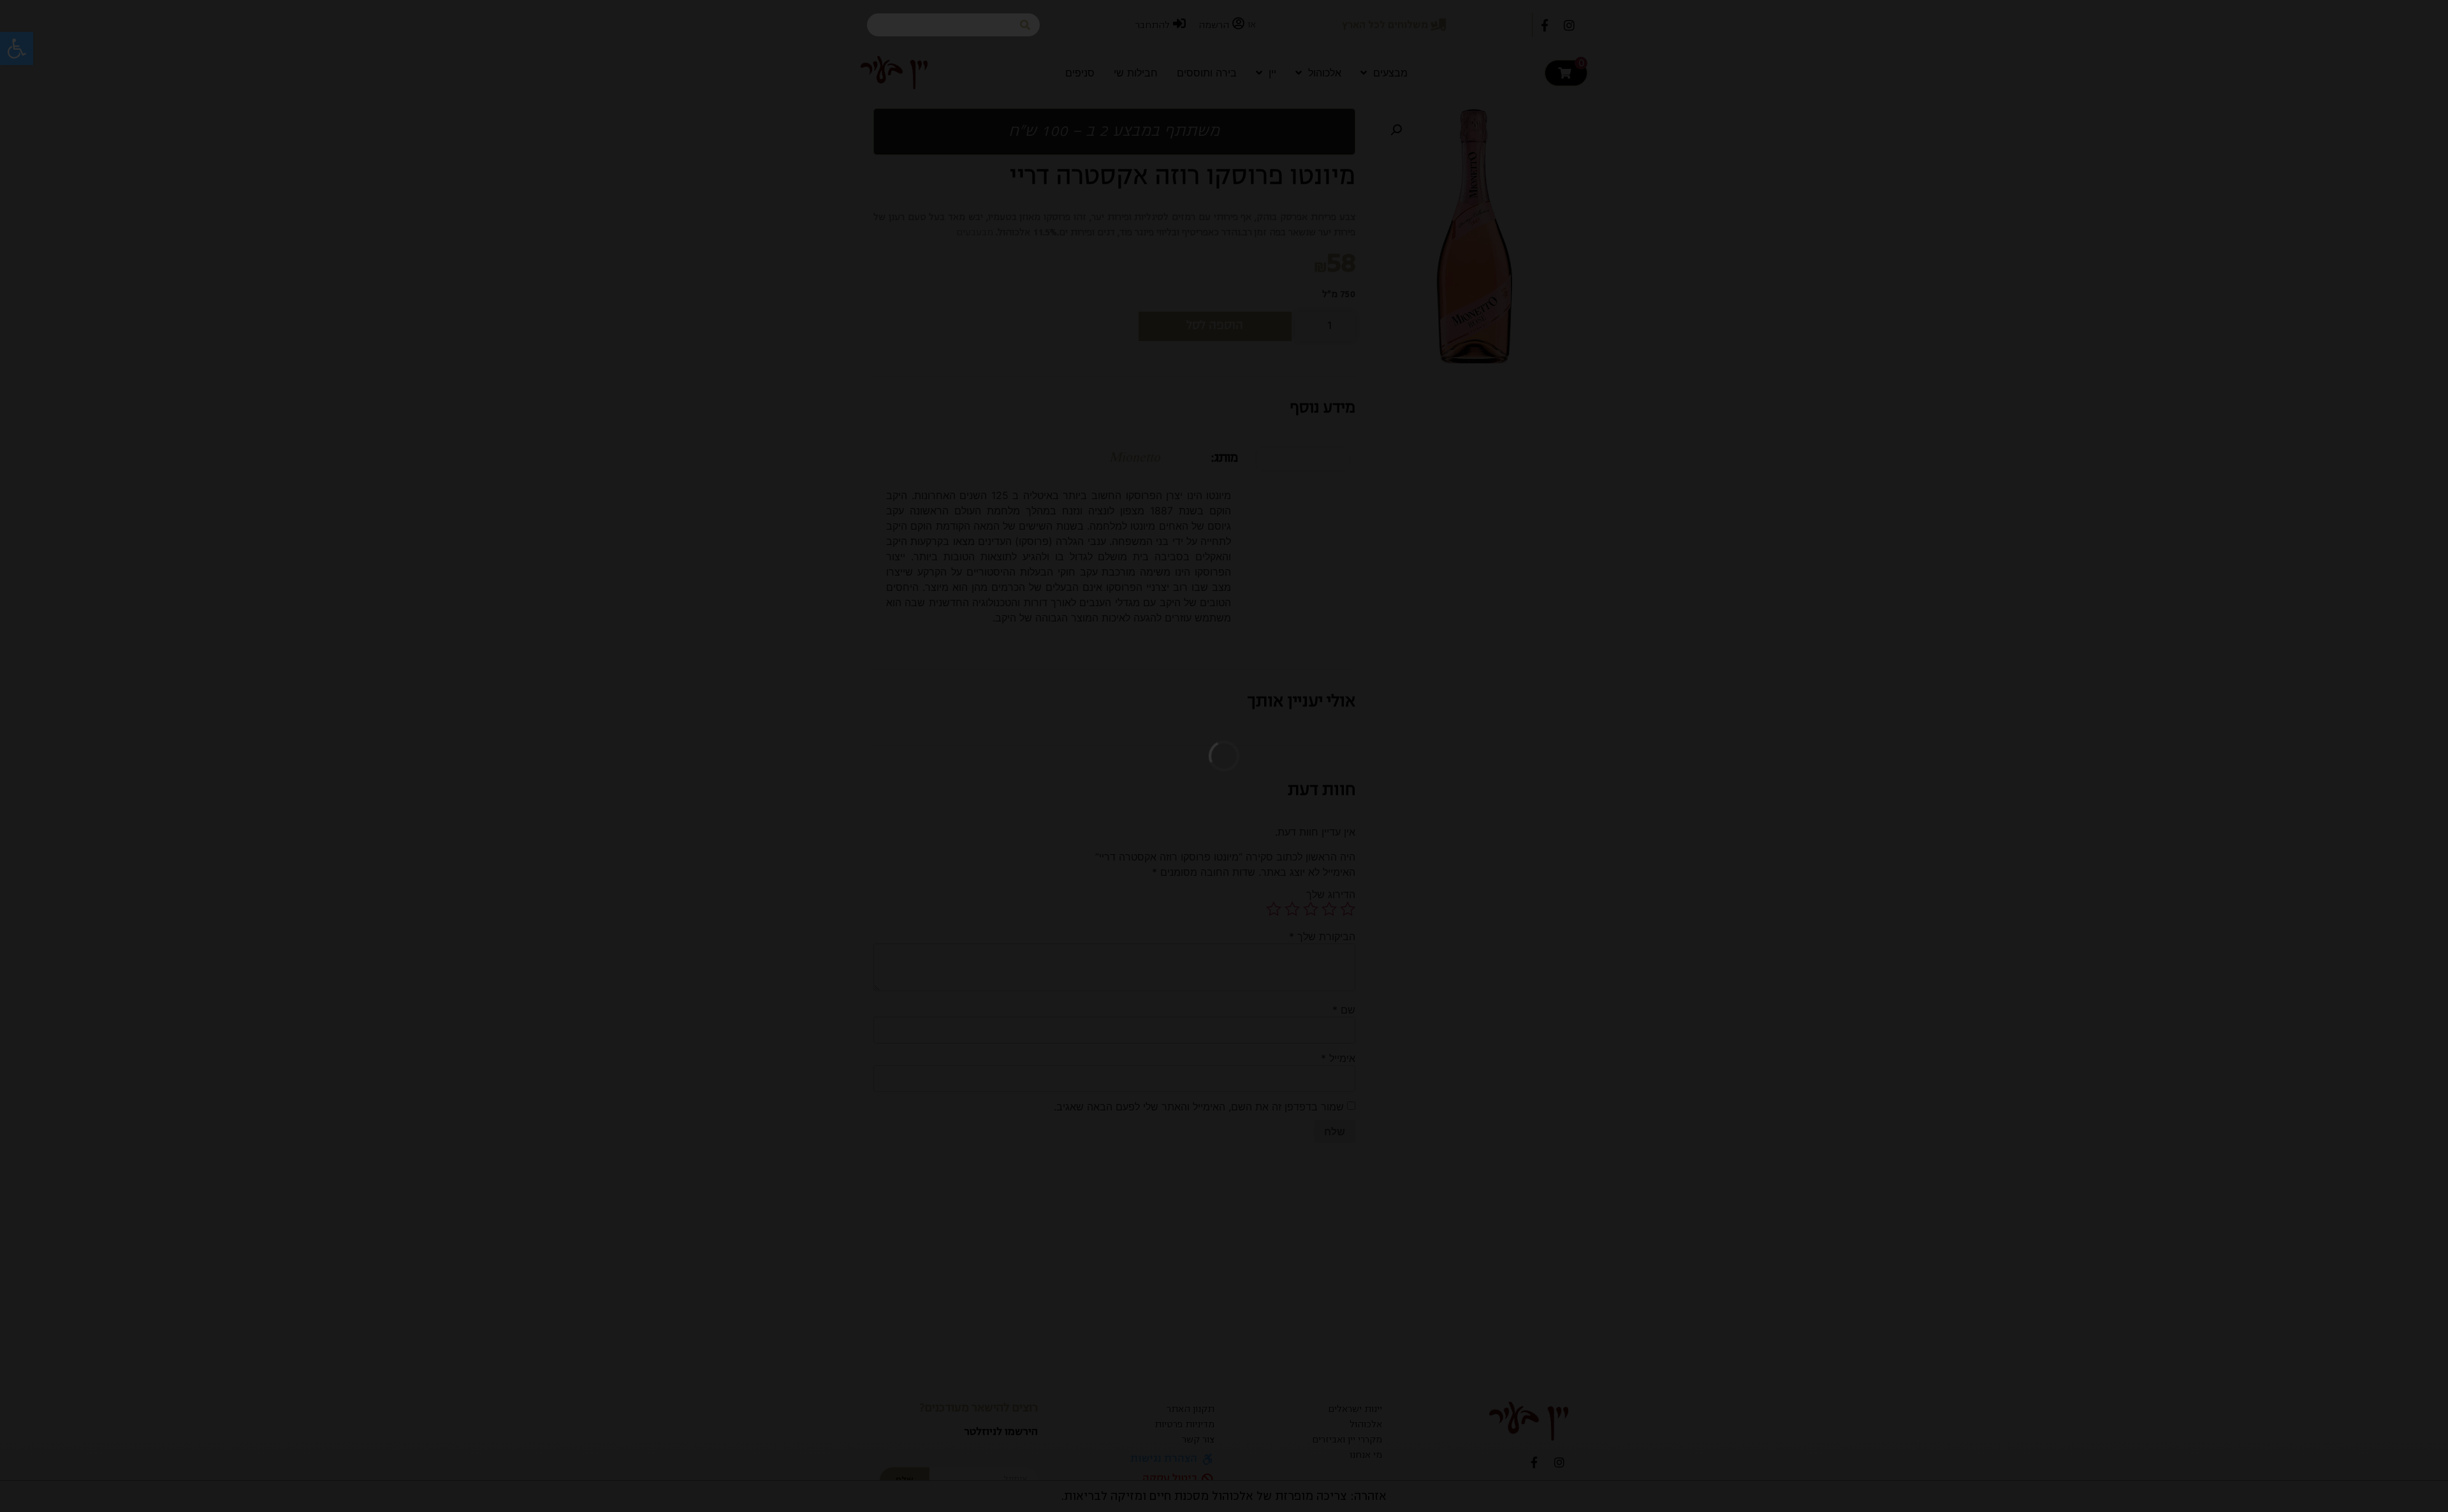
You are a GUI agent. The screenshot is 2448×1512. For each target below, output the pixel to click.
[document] (1224, 756)
